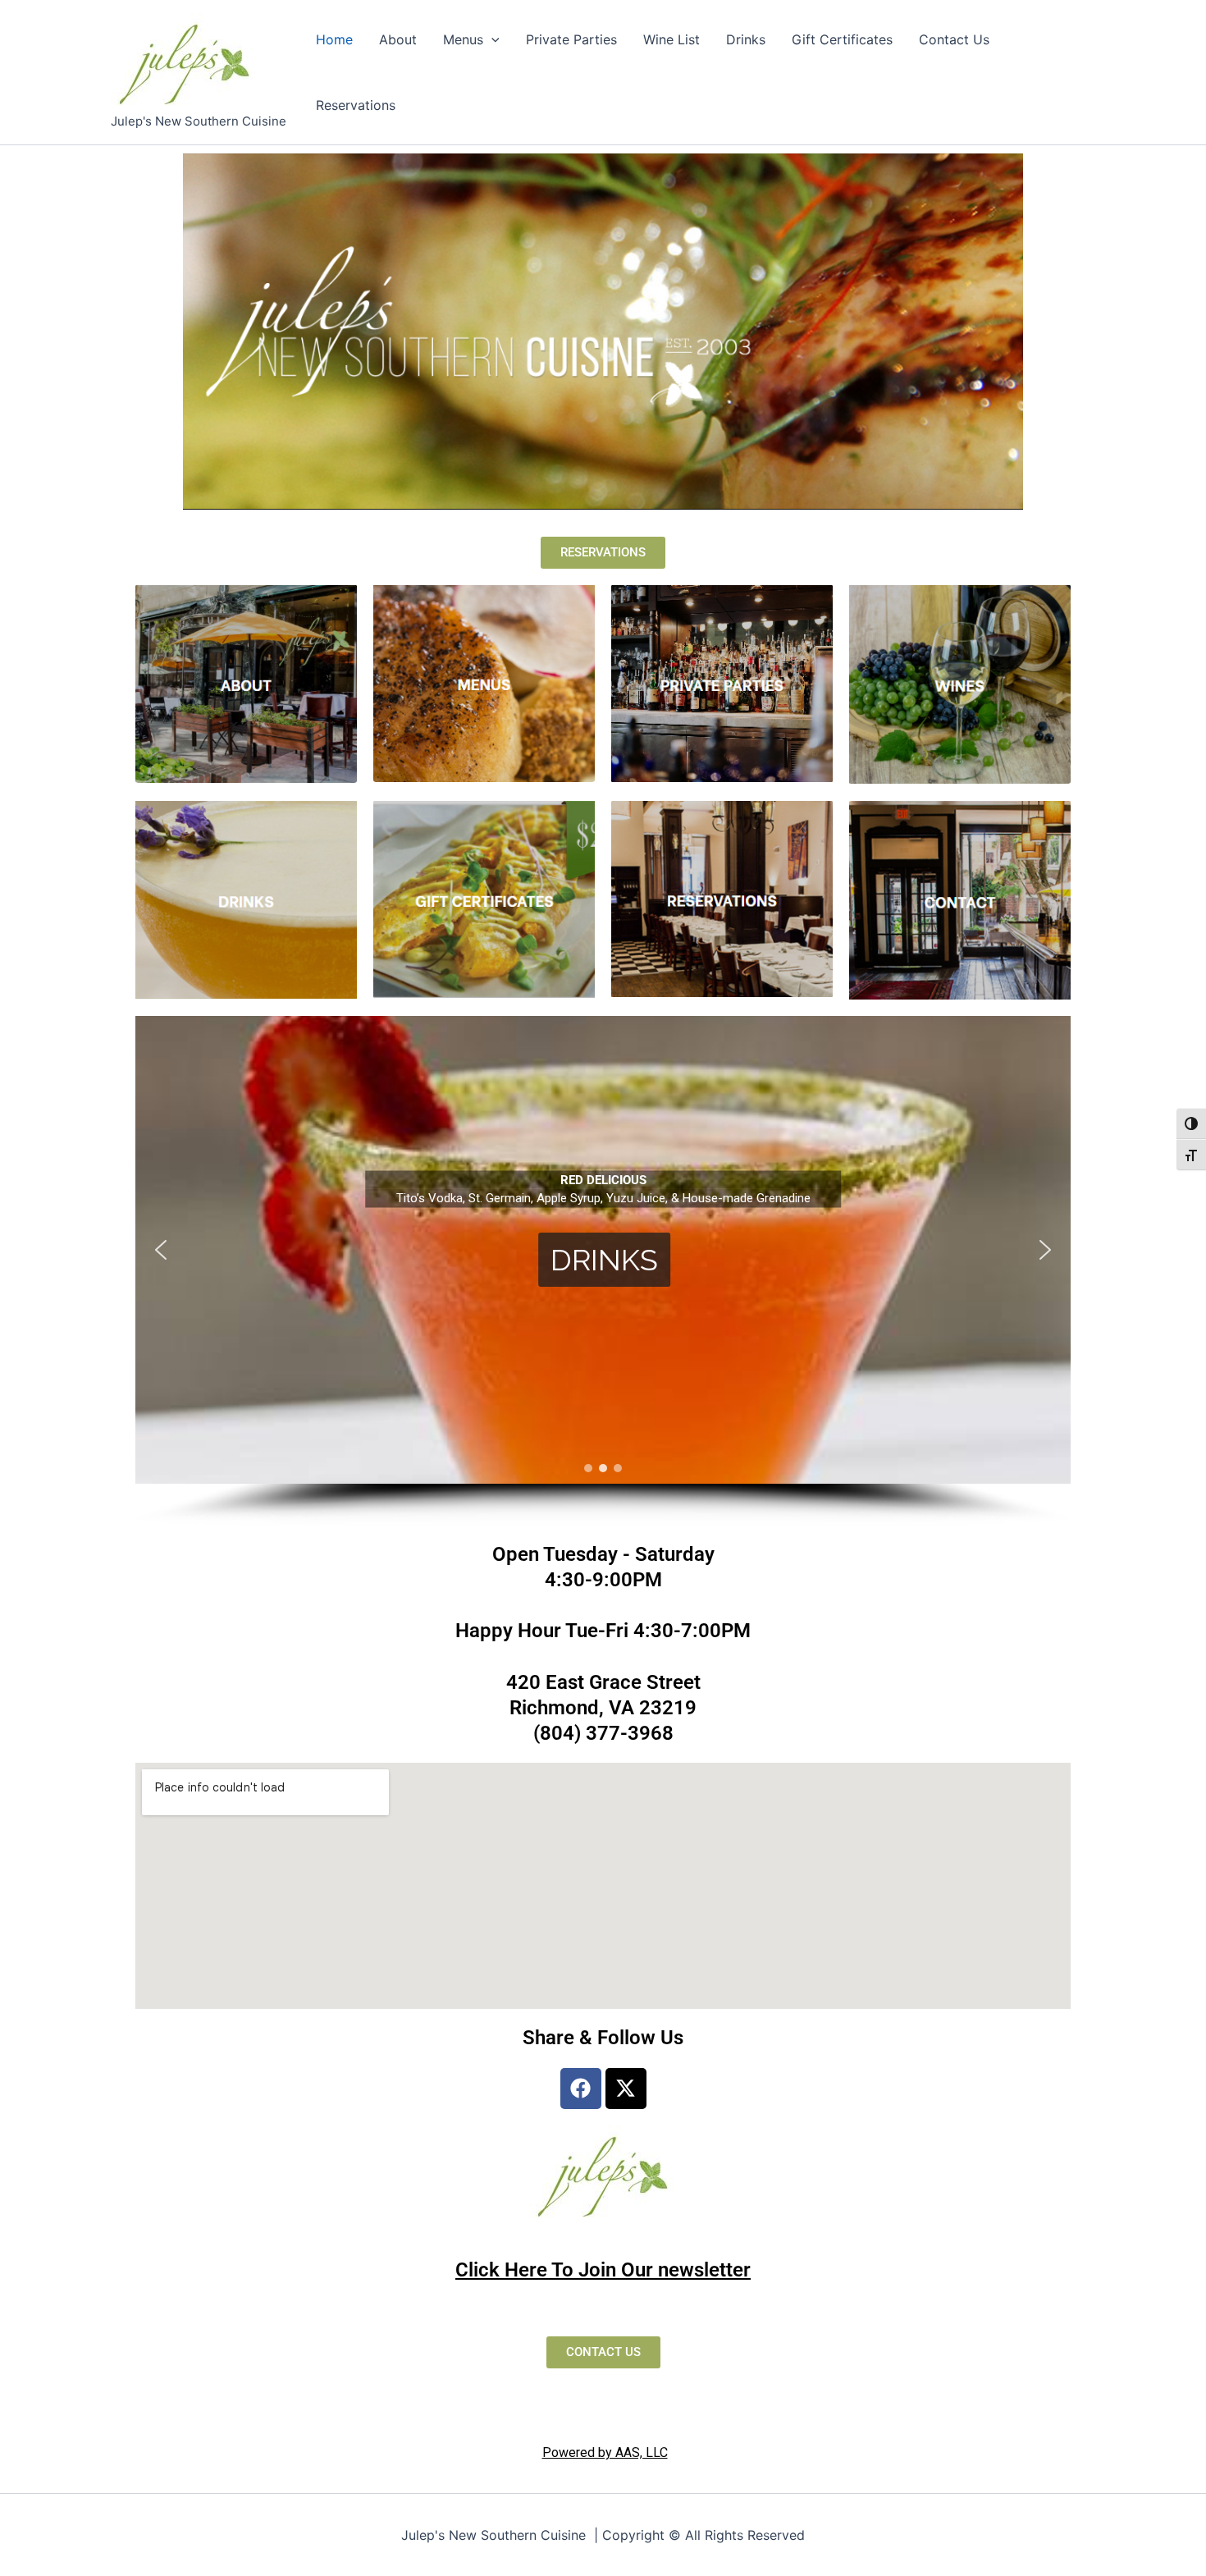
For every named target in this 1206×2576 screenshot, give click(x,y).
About (398, 39)
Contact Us (954, 39)
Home (334, 39)
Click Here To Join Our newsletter (603, 2270)
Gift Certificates (842, 39)
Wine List (672, 39)
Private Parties (571, 39)
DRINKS (604, 1260)
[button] (491, 39)
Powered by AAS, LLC (605, 2452)
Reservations (356, 105)
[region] (603, 1271)
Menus (463, 39)
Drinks (746, 39)
